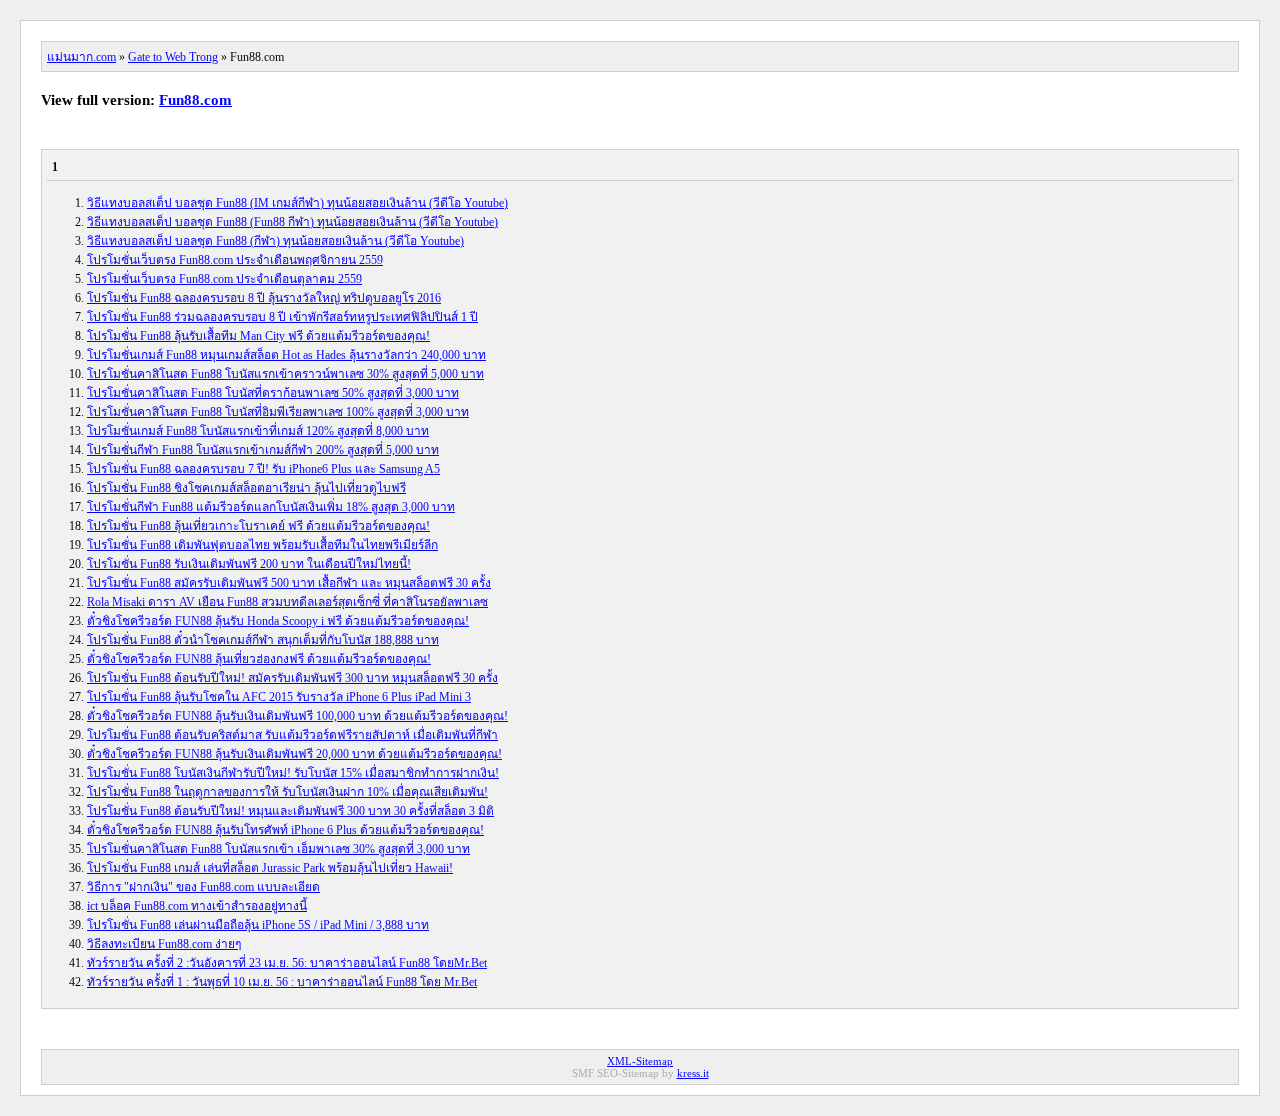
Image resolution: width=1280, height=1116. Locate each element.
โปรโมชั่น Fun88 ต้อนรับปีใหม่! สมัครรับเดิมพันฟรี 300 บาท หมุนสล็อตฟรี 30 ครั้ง (292, 678)
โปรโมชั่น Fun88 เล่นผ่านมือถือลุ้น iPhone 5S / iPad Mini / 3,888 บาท (258, 925)
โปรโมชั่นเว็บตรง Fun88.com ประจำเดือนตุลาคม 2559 (224, 279)
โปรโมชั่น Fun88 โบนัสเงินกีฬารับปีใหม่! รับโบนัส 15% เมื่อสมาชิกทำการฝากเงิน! (293, 773)
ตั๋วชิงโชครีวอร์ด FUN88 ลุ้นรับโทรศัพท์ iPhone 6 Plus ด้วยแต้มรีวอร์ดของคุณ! (285, 830)
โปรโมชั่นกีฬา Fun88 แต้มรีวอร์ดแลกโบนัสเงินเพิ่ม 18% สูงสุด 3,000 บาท (271, 507)
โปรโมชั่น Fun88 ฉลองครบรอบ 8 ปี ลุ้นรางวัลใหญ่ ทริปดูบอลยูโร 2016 (264, 298)
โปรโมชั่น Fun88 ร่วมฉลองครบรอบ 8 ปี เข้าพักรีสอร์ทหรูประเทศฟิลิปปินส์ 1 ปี (282, 317)
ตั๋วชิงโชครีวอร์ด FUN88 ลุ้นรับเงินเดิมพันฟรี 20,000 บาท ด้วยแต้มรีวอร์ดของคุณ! (294, 754)
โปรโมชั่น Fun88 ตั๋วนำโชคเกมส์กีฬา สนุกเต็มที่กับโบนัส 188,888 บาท (263, 640)
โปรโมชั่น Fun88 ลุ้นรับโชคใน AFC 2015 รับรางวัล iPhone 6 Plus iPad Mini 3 (279, 697)
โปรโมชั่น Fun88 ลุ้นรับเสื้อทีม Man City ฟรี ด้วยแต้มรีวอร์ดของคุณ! (258, 336)
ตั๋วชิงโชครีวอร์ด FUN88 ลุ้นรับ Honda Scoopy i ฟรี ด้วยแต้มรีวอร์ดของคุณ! (278, 621)
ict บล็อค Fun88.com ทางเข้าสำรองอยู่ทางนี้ (197, 906)
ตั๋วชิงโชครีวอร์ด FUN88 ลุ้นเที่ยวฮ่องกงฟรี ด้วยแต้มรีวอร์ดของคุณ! (259, 659)
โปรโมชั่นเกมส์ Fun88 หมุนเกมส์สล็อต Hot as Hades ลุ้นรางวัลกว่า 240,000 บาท (286, 355)
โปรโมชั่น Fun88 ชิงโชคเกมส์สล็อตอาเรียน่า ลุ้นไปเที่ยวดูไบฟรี (246, 488)
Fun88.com (195, 100)
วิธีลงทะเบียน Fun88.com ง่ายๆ (164, 944)
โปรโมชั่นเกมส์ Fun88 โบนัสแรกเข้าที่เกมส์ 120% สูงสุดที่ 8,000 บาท (258, 431)
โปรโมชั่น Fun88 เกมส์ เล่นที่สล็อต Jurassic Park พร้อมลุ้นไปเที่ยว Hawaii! (270, 868)
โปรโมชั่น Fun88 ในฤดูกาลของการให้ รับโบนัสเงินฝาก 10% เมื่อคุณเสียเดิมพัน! (287, 792)
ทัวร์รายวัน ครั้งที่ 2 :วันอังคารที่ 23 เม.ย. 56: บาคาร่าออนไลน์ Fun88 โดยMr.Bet (287, 963)
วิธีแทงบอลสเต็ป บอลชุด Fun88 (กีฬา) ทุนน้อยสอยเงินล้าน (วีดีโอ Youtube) (275, 241)
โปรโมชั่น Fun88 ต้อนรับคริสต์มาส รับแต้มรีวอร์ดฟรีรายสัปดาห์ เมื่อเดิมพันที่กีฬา (292, 735)
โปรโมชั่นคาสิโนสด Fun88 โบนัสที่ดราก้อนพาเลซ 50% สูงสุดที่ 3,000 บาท (273, 393)
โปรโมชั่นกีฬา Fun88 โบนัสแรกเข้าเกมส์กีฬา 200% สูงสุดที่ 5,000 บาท (263, 450)
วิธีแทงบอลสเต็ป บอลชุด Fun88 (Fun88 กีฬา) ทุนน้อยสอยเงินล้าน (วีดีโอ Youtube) (292, 222)
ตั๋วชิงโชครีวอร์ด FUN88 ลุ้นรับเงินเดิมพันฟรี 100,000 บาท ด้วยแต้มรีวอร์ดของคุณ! (297, 716)
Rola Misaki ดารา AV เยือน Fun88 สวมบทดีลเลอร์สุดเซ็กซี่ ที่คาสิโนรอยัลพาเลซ (287, 602)
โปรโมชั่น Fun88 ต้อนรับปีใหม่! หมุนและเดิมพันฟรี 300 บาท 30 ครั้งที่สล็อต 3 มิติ (290, 811)
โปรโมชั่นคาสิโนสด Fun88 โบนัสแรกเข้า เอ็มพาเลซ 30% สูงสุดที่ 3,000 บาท (278, 849)
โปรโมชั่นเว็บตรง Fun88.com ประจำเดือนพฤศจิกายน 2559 (235, 260)
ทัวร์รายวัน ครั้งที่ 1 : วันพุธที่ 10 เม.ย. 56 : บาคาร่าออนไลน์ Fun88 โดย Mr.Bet (282, 982)
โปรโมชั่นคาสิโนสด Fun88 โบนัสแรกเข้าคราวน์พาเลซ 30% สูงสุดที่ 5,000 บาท (285, 374)
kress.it (693, 1073)
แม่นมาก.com (81, 57)
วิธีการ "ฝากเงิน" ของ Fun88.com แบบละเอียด (203, 887)
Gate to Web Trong (173, 57)
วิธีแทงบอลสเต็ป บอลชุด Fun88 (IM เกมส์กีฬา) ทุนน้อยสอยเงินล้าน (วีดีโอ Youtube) (297, 203)
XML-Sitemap (640, 1061)
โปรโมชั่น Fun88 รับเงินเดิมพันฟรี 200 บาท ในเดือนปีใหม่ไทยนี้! (249, 564)
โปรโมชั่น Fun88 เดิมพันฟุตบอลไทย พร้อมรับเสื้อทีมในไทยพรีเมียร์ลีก (262, 545)
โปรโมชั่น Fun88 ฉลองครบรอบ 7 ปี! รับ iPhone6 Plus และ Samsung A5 (263, 469)
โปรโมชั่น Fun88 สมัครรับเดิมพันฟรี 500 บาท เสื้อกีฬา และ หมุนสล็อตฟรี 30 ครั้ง (289, 583)
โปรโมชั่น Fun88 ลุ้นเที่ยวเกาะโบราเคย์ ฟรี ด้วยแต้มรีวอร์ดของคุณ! (258, 526)
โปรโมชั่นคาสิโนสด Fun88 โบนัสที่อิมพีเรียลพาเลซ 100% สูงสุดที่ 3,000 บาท (278, 412)
